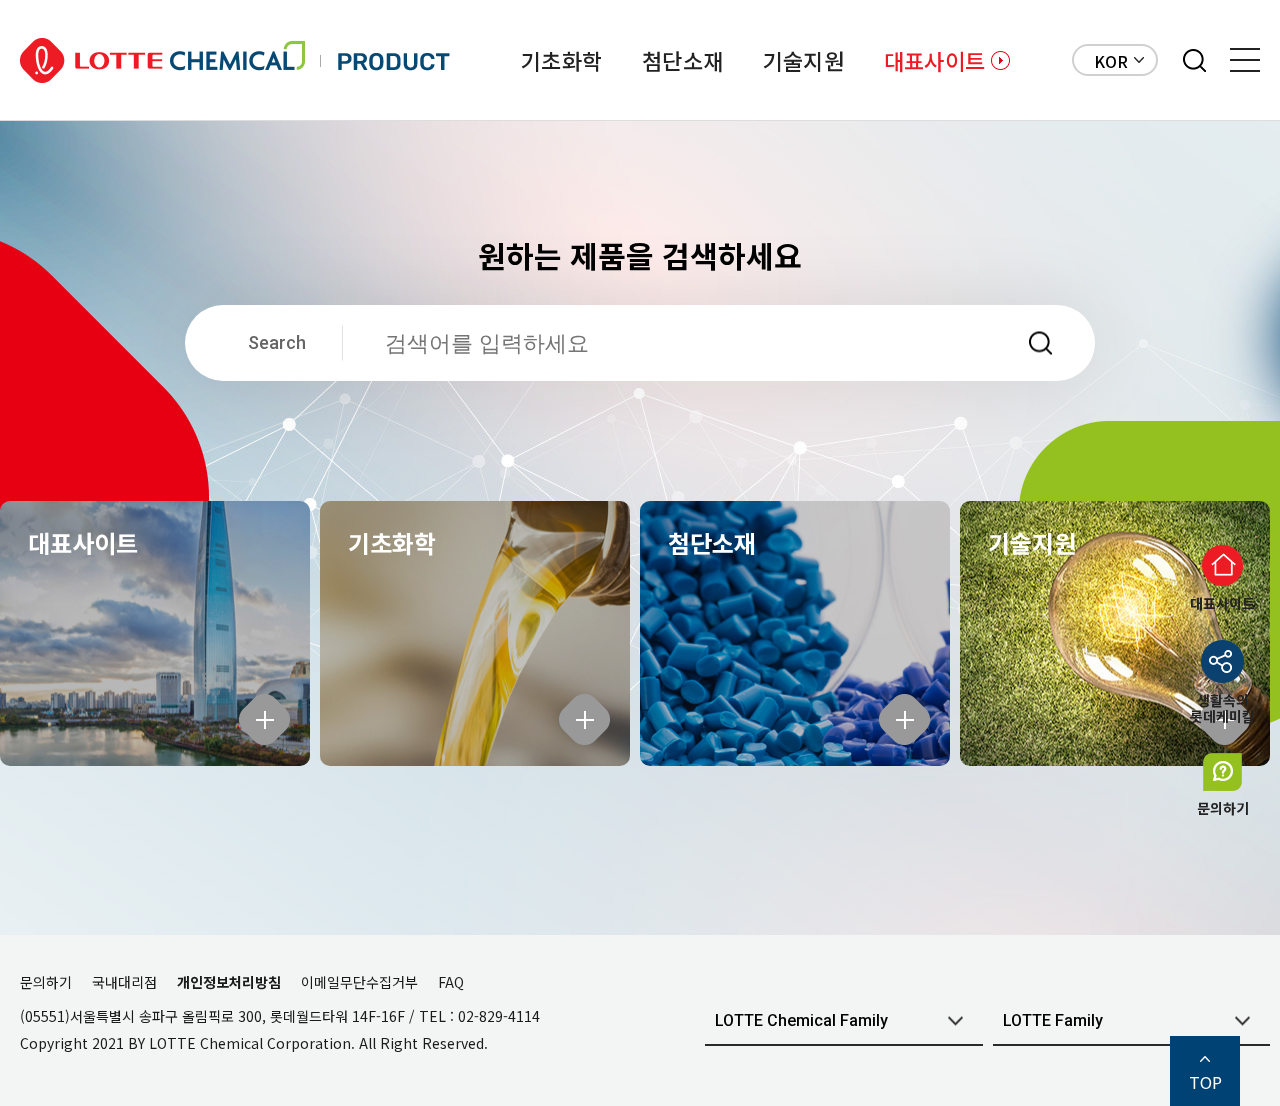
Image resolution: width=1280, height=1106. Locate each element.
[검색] (1194, 60)
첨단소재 (682, 60)
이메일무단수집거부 (359, 982)
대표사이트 (934, 60)
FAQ (451, 982)
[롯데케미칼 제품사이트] (235, 60)
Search (277, 343)
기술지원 (803, 60)
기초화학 (561, 60)
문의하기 (46, 982)
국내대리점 (124, 982)
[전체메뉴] (1245, 60)
